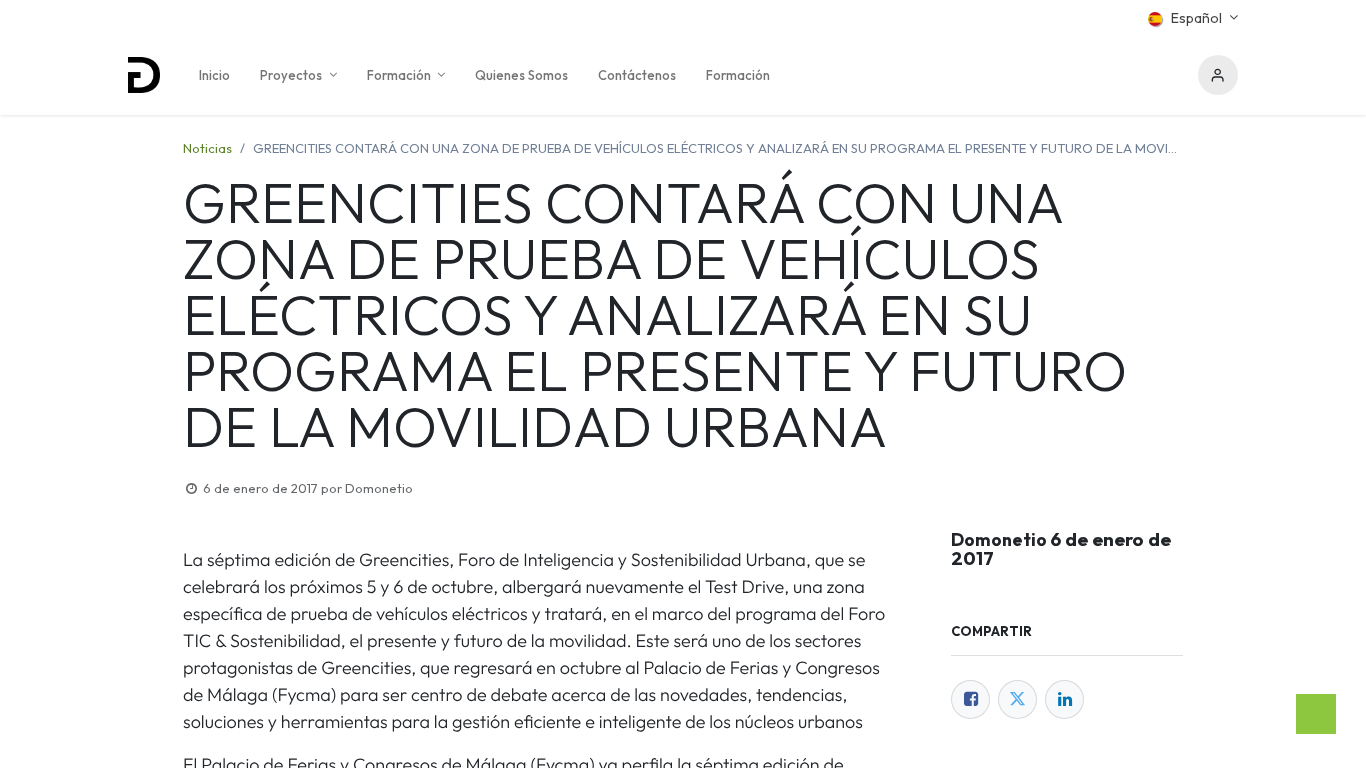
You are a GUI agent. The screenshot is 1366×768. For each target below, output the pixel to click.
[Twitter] (1017, 699)
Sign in (1218, 75)
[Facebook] (970, 699)
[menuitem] (214, 75)
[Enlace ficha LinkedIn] (1064, 699)
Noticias (207, 148)
